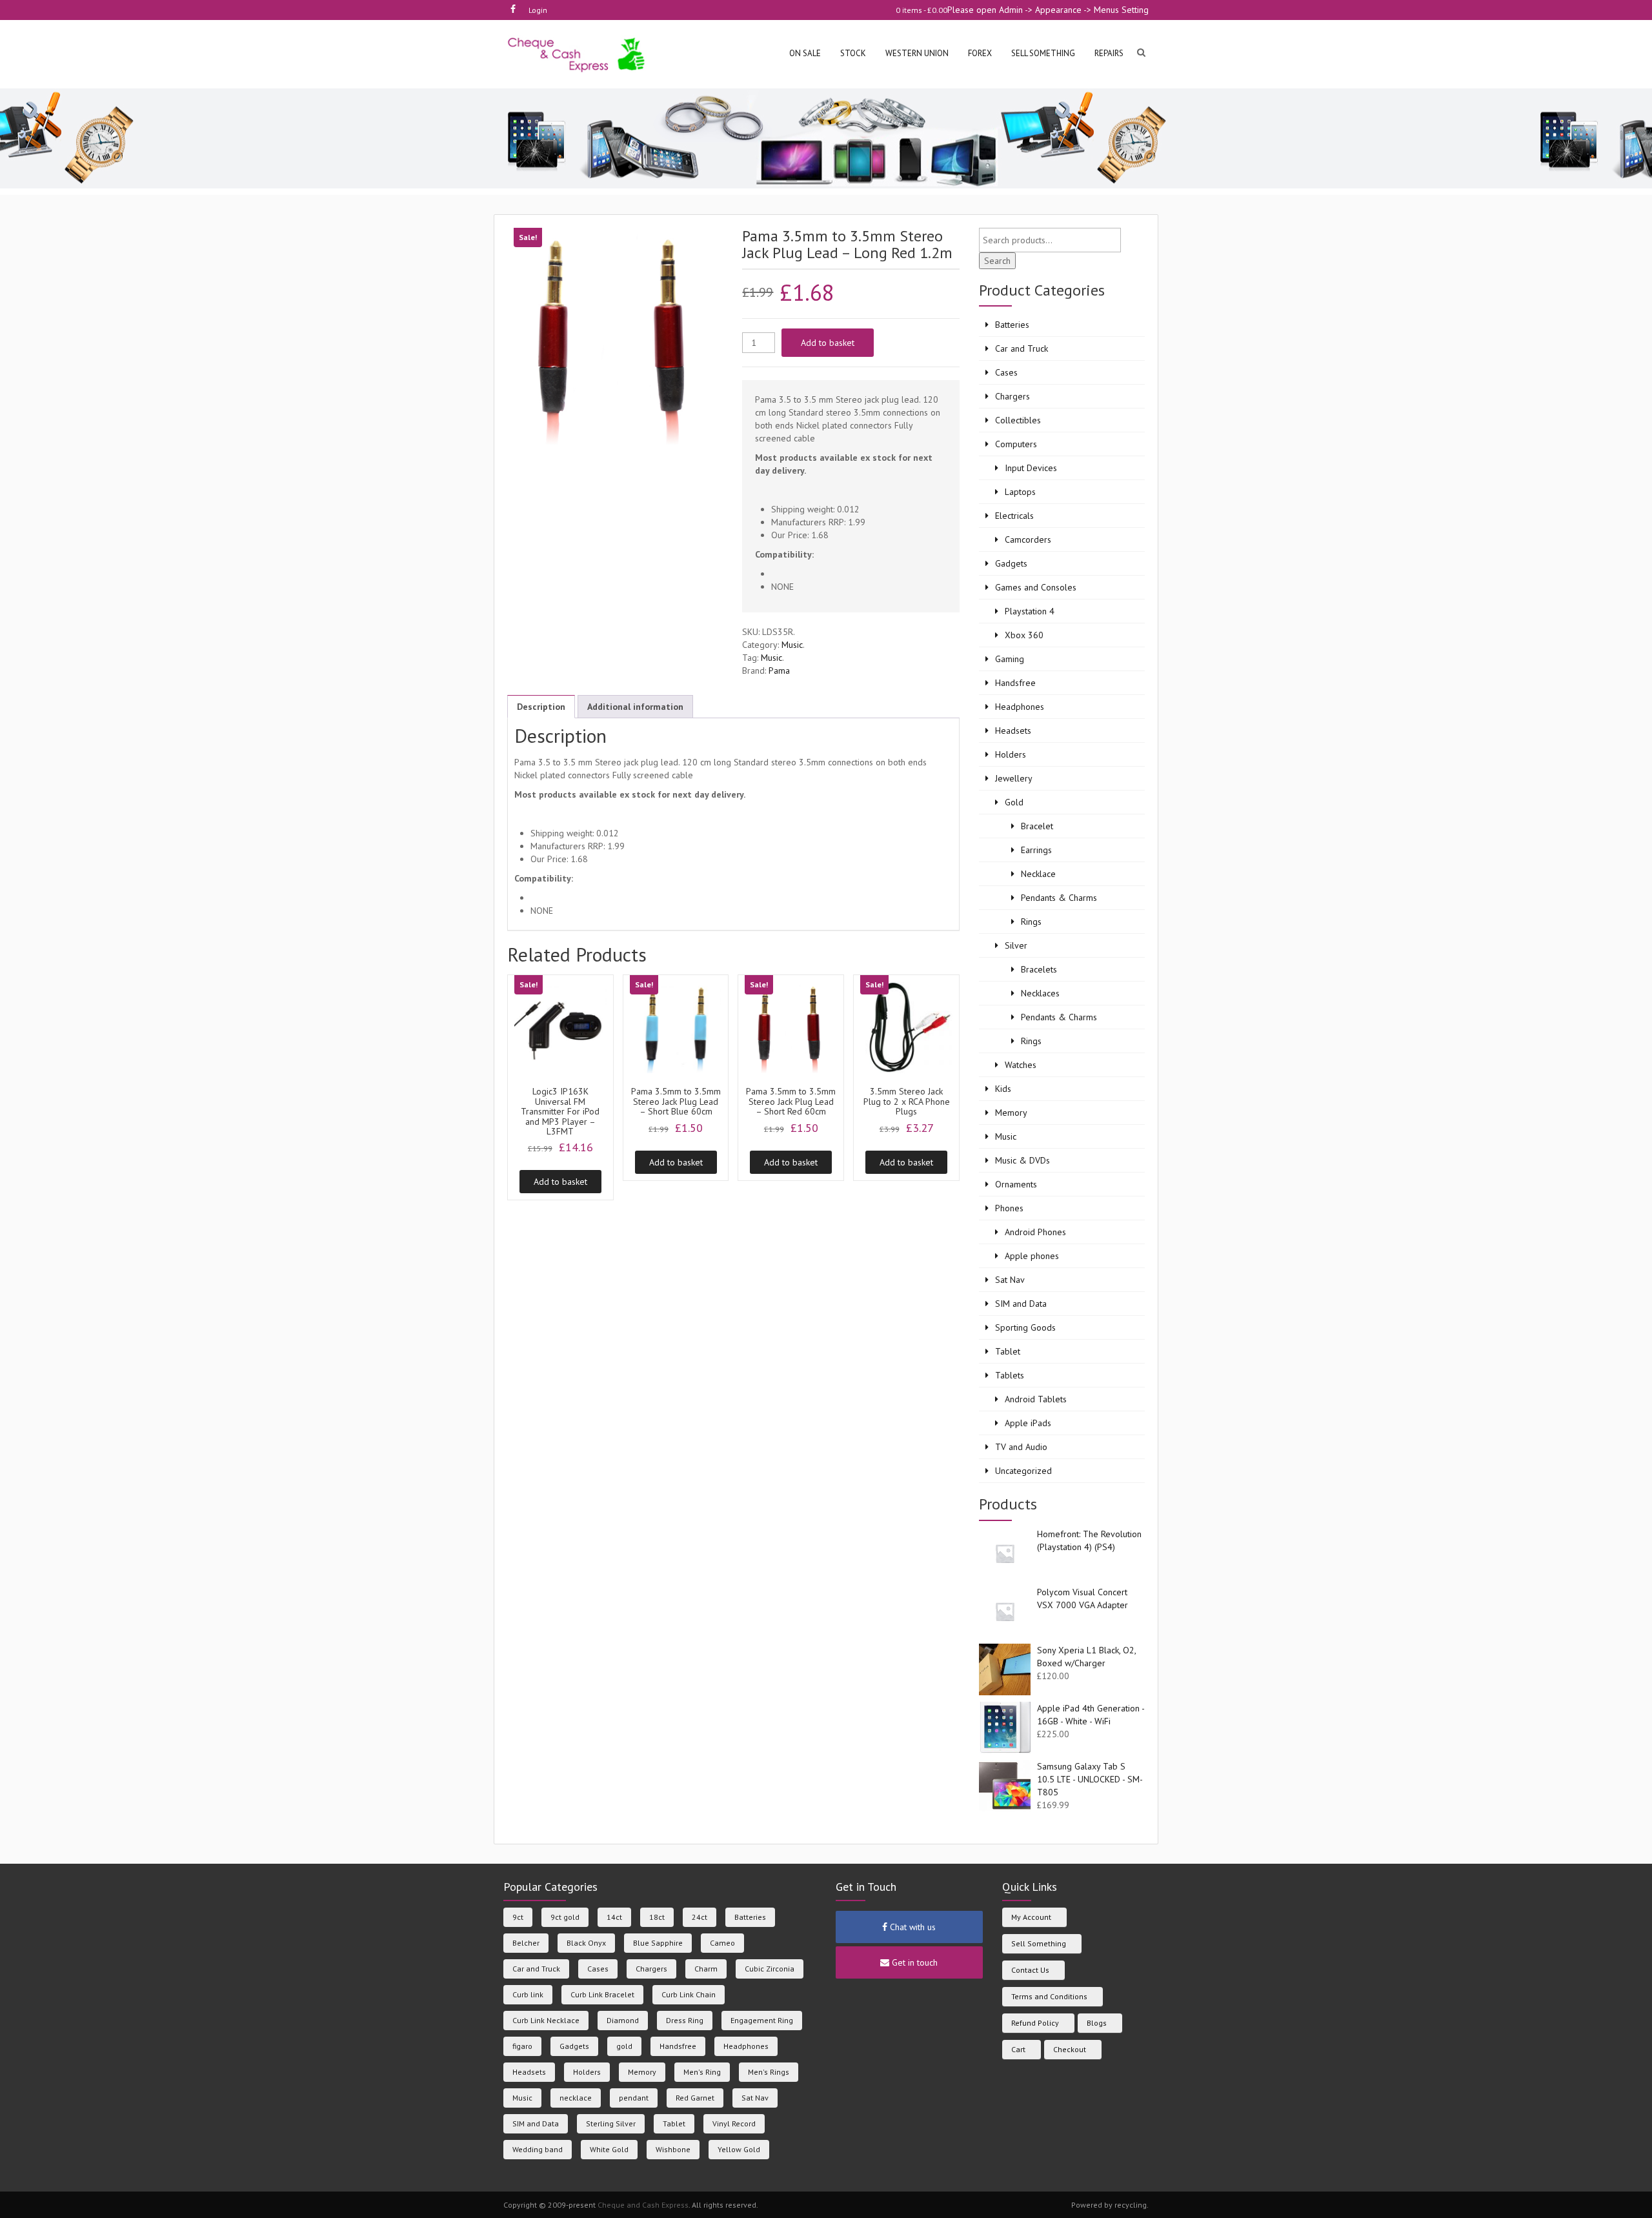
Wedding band (538, 2149)
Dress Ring (685, 2020)
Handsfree (1015, 683)
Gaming (1010, 659)
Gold (1014, 802)
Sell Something (1039, 1943)
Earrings (1036, 850)
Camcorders (1028, 539)
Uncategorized (1023, 1471)
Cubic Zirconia (770, 1969)
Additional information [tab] (635, 707)
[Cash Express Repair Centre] (577, 54)
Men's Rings (769, 2072)
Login (538, 10)
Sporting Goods (1025, 1327)
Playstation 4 (1030, 611)
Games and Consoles (1036, 587)
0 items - (922, 10)
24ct (700, 1917)
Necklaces (1040, 993)
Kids (1003, 1089)
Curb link (528, 1994)
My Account (1031, 1917)
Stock (853, 53)
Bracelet (1037, 826)
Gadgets (1011, 563)
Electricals (1014, 516)
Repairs (1109, 53)
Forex (980, 53)
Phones (1009, 1208)
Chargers (1012, 396)
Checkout (1070, 2049)
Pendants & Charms (1059, 898)
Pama (779, 670)
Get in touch (913, 1962)
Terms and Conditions (1049, 1996)
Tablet (1008, 1351)
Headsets (1013, 731)
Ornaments (1016, 1184)
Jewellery (1014, 778)
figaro (522, 2046)
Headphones (1020, 707)
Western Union (917, 53)
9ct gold (565, 1917)
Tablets (1010, 1375)
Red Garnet (695, 2098)
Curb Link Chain (689, 1994)
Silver (1016, 945)
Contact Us (1030, 1970)
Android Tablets (1036, 1399)
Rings (1031, 922)
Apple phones (1032, 1256)
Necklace (1038, 874)
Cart (1018, 2049)
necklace (576, 2098)
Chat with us (912, 1927)
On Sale (805, 53)
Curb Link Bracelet (602, 1994)
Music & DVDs (1022, 1160)
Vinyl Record (734, 2123)
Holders (1011, 754)
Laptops (1020, 492)
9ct (518, 1917)
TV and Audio (1021, 1447)
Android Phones (1035, 1232)
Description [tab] (541, 707)
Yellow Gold (739, 2149)
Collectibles (1018, 420)
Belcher (526, 1943)
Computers (1016, 444)
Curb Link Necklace (546, 2020)
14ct (614, 1917)
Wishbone (673, 2149)
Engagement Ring (762, 2020)
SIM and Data (1021, 1304)
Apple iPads (1028, 1423)
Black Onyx (586, 1943)
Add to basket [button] (560, 1182)
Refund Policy (1035, 2023)
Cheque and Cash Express (643, 2205)
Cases (1006, 372)
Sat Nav (1010, 1280)
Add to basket (828, 343)
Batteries (1012, 325)
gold (624, 2046)
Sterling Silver (611, 2123)
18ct (657, 1917)
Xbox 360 (1024, 635)
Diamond (623, 2020)
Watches (1021, 1065)
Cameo (722, 1943)
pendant (634, 2098)
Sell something (1043, 53)
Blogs (1097, 2023)
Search (997, 261)
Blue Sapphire (658, 1943)
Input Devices (1031, 468)
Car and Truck (1022, 348)
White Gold (609, 2149)
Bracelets (1039, 969)
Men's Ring (702, 2072)
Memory (1011, 1113)
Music (792, 645)
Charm (706, 1969)
